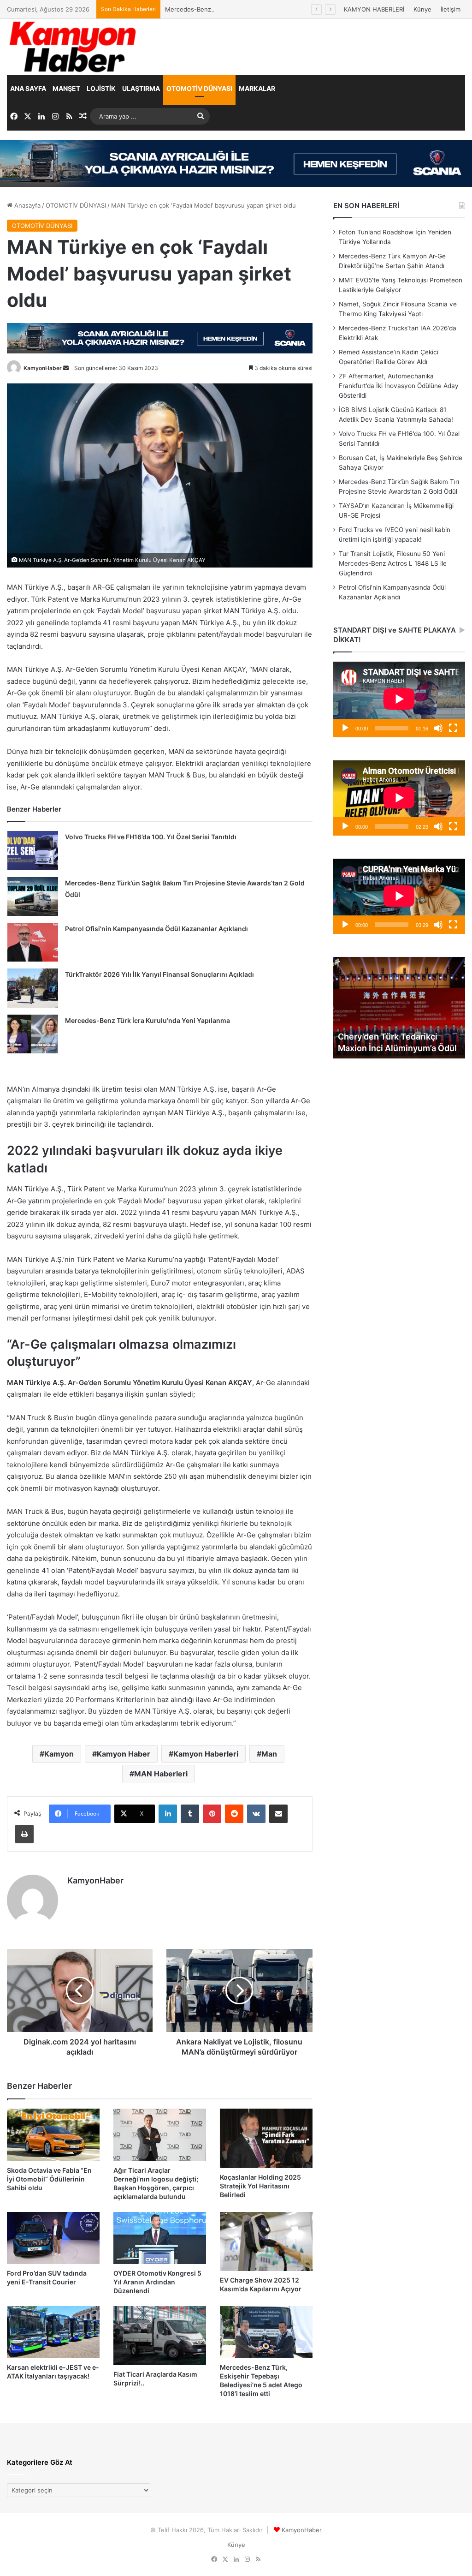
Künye (422, 9)
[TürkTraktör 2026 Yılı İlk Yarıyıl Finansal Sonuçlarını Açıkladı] (33, 988)
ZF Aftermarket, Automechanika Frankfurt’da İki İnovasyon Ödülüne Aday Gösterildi (399, 386)
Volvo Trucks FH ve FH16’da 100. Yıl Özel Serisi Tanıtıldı (151, 837)
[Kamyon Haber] (74, 47)
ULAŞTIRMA (141, 88)
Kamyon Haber (124, 1754)
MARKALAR (257, 88)
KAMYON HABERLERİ (374, 9)
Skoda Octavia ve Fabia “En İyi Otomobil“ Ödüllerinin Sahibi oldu (49, 2179)
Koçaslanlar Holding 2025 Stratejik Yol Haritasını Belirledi (260, 2186)
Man (269, 1754)
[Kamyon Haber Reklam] (236, 163)
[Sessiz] (438, 728)
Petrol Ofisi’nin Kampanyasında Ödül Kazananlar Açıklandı (156, 929)
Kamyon (59, 1754)
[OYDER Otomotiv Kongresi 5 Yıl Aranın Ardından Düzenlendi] (160, 2238)
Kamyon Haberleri (206, 1754)
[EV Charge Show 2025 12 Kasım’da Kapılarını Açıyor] (266, 2241)
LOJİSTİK (101, 88)
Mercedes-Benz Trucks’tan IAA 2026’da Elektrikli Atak (242, 9)
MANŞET (66, 88)
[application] (399, 699)
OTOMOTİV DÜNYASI (199, 88)
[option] (399, 1008)
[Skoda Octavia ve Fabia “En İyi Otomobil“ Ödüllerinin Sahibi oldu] (53, 2135)
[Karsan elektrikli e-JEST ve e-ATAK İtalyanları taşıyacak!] (53, 2332)
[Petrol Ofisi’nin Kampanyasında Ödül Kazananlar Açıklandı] (33, 942)
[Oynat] (345, 728)
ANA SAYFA (28, 88)
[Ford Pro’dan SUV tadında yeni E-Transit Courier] (53, 2238)
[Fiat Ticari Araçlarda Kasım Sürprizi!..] (160, 2336)
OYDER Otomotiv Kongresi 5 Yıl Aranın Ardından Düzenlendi (157, 2282)
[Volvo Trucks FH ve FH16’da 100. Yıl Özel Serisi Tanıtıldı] (33, 850)
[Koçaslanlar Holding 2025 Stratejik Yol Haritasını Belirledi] (266, 2138)
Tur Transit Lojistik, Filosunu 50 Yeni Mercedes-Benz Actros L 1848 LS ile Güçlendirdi (393, 563)
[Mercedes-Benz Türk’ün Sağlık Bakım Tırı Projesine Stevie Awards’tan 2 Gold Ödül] (33, 897)
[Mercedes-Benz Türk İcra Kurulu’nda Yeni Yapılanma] (33, 1034)
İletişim (451, 9)
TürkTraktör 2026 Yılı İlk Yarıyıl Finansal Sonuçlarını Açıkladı (159, 974)
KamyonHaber (43, 368)
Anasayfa (27, 205)
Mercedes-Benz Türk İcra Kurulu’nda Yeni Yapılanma (147, 1020)
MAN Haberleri (161, 1774)
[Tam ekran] (453, 728)
